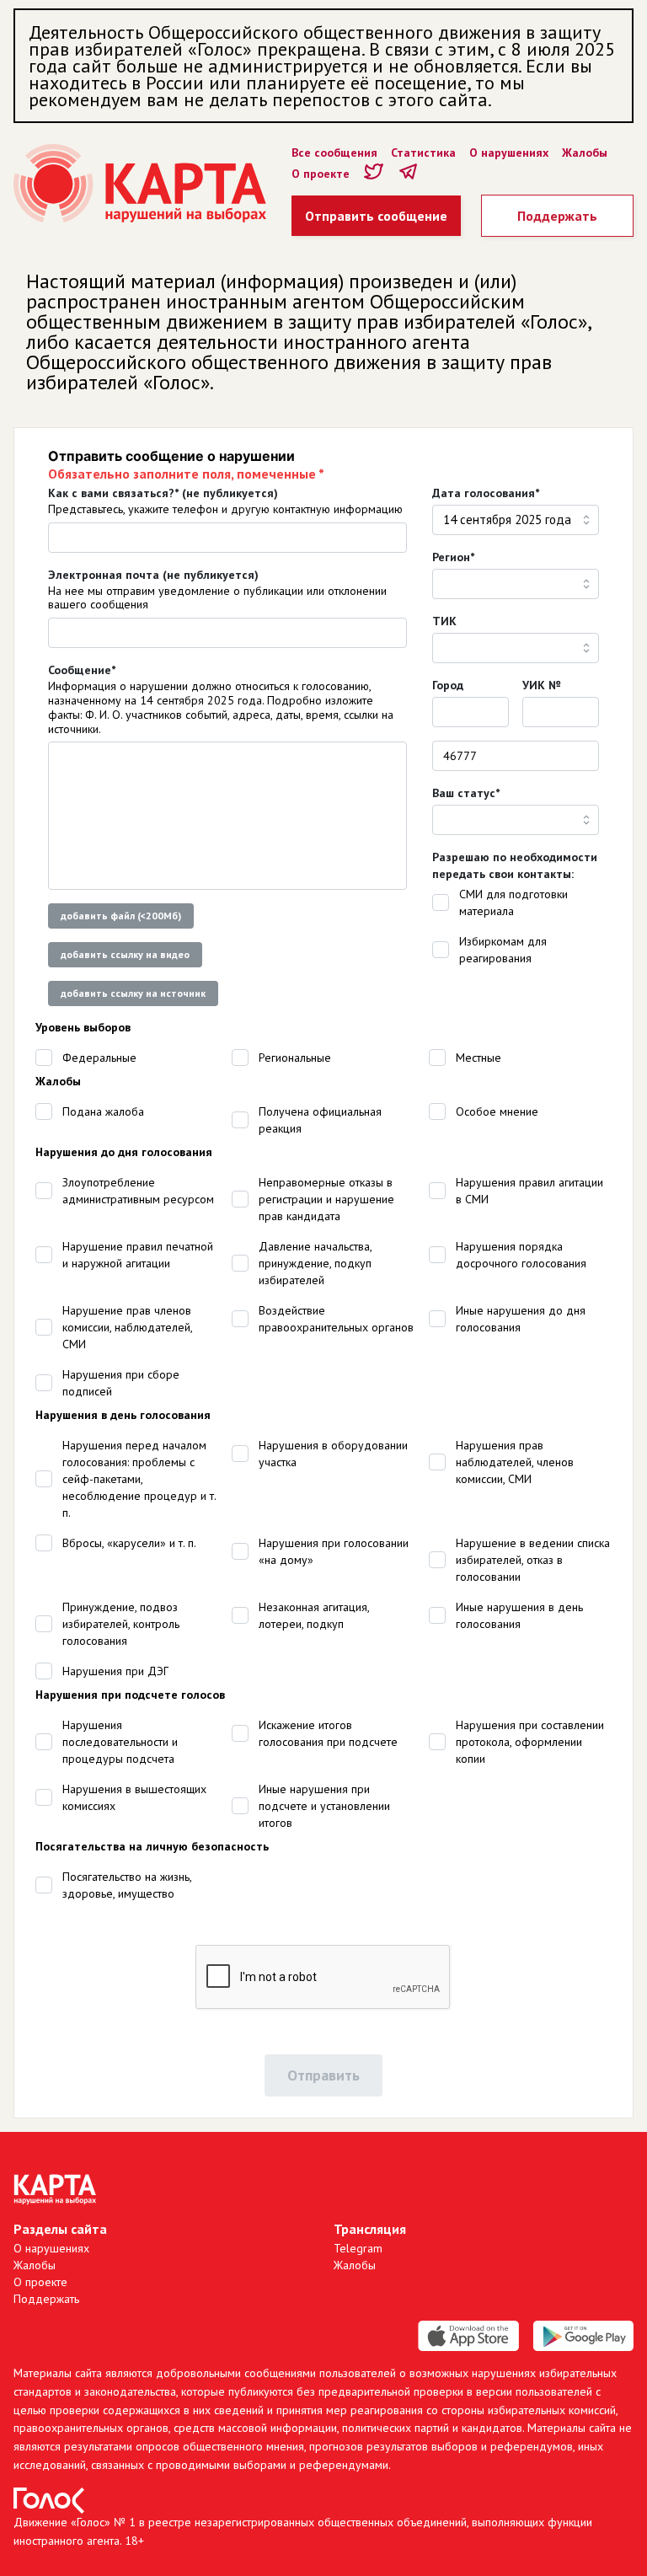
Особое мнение (497, 1111)
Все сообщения (334, 153)
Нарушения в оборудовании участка (333, 1454)
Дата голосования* (486, 493)
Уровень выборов (83, 1027)
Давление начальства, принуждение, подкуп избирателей (315, 1263)
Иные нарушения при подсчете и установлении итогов (324, 1806)
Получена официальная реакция (320, 1120)
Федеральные (99, 1058)
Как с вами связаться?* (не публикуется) (163, 493)
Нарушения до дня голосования (124, 1152)
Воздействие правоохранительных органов (336, 1319)
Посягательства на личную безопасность (152, 1846)
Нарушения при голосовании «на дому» (334, 1551)
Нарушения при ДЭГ (115, 1671)
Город (448, 685)
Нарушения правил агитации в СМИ (529, 1191)
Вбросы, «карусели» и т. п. (129, 1543)
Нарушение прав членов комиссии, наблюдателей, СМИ (127, 1327)
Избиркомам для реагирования (503, 950)
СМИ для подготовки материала (513, 902)
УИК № (541, 685)
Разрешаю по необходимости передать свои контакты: (515, 865)
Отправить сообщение (376, 216)
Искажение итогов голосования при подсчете (328, 1733)
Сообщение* (82, 670)
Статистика (423, 153)
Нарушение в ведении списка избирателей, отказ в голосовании (533, 1560)
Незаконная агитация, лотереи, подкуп (314, 1615)
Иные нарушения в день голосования (519, 1615)
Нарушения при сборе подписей (121, 1383)
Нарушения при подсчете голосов (130, 1695)
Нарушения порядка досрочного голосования (521, 1255)
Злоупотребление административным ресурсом (138, 1191)
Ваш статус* (466, 793)
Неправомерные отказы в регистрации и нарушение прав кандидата (326, 1199)
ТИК (444, 621)
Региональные (295, 1058)
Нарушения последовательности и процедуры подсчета (120, 1742)
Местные (479, 1058)
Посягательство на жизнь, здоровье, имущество (127, 1885)
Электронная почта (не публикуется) (153, 575)
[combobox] (516, 520)
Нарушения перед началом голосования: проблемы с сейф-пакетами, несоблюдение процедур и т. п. (139, 1479)
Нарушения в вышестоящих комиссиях (134, 1797)
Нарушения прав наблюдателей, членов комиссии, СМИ (515, 1462)
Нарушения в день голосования (123, 1415)
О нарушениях (509, 153)
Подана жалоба (103, 1111)
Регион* (453, 557)
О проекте (321, 174)
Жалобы (585, 153)
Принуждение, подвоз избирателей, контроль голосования (121, 1624)
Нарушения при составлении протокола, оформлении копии (530, 1742)
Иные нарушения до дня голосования (521, 1319)
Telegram (358, 2248)
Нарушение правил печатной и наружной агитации (138, 1255)
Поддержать (557, 216)
